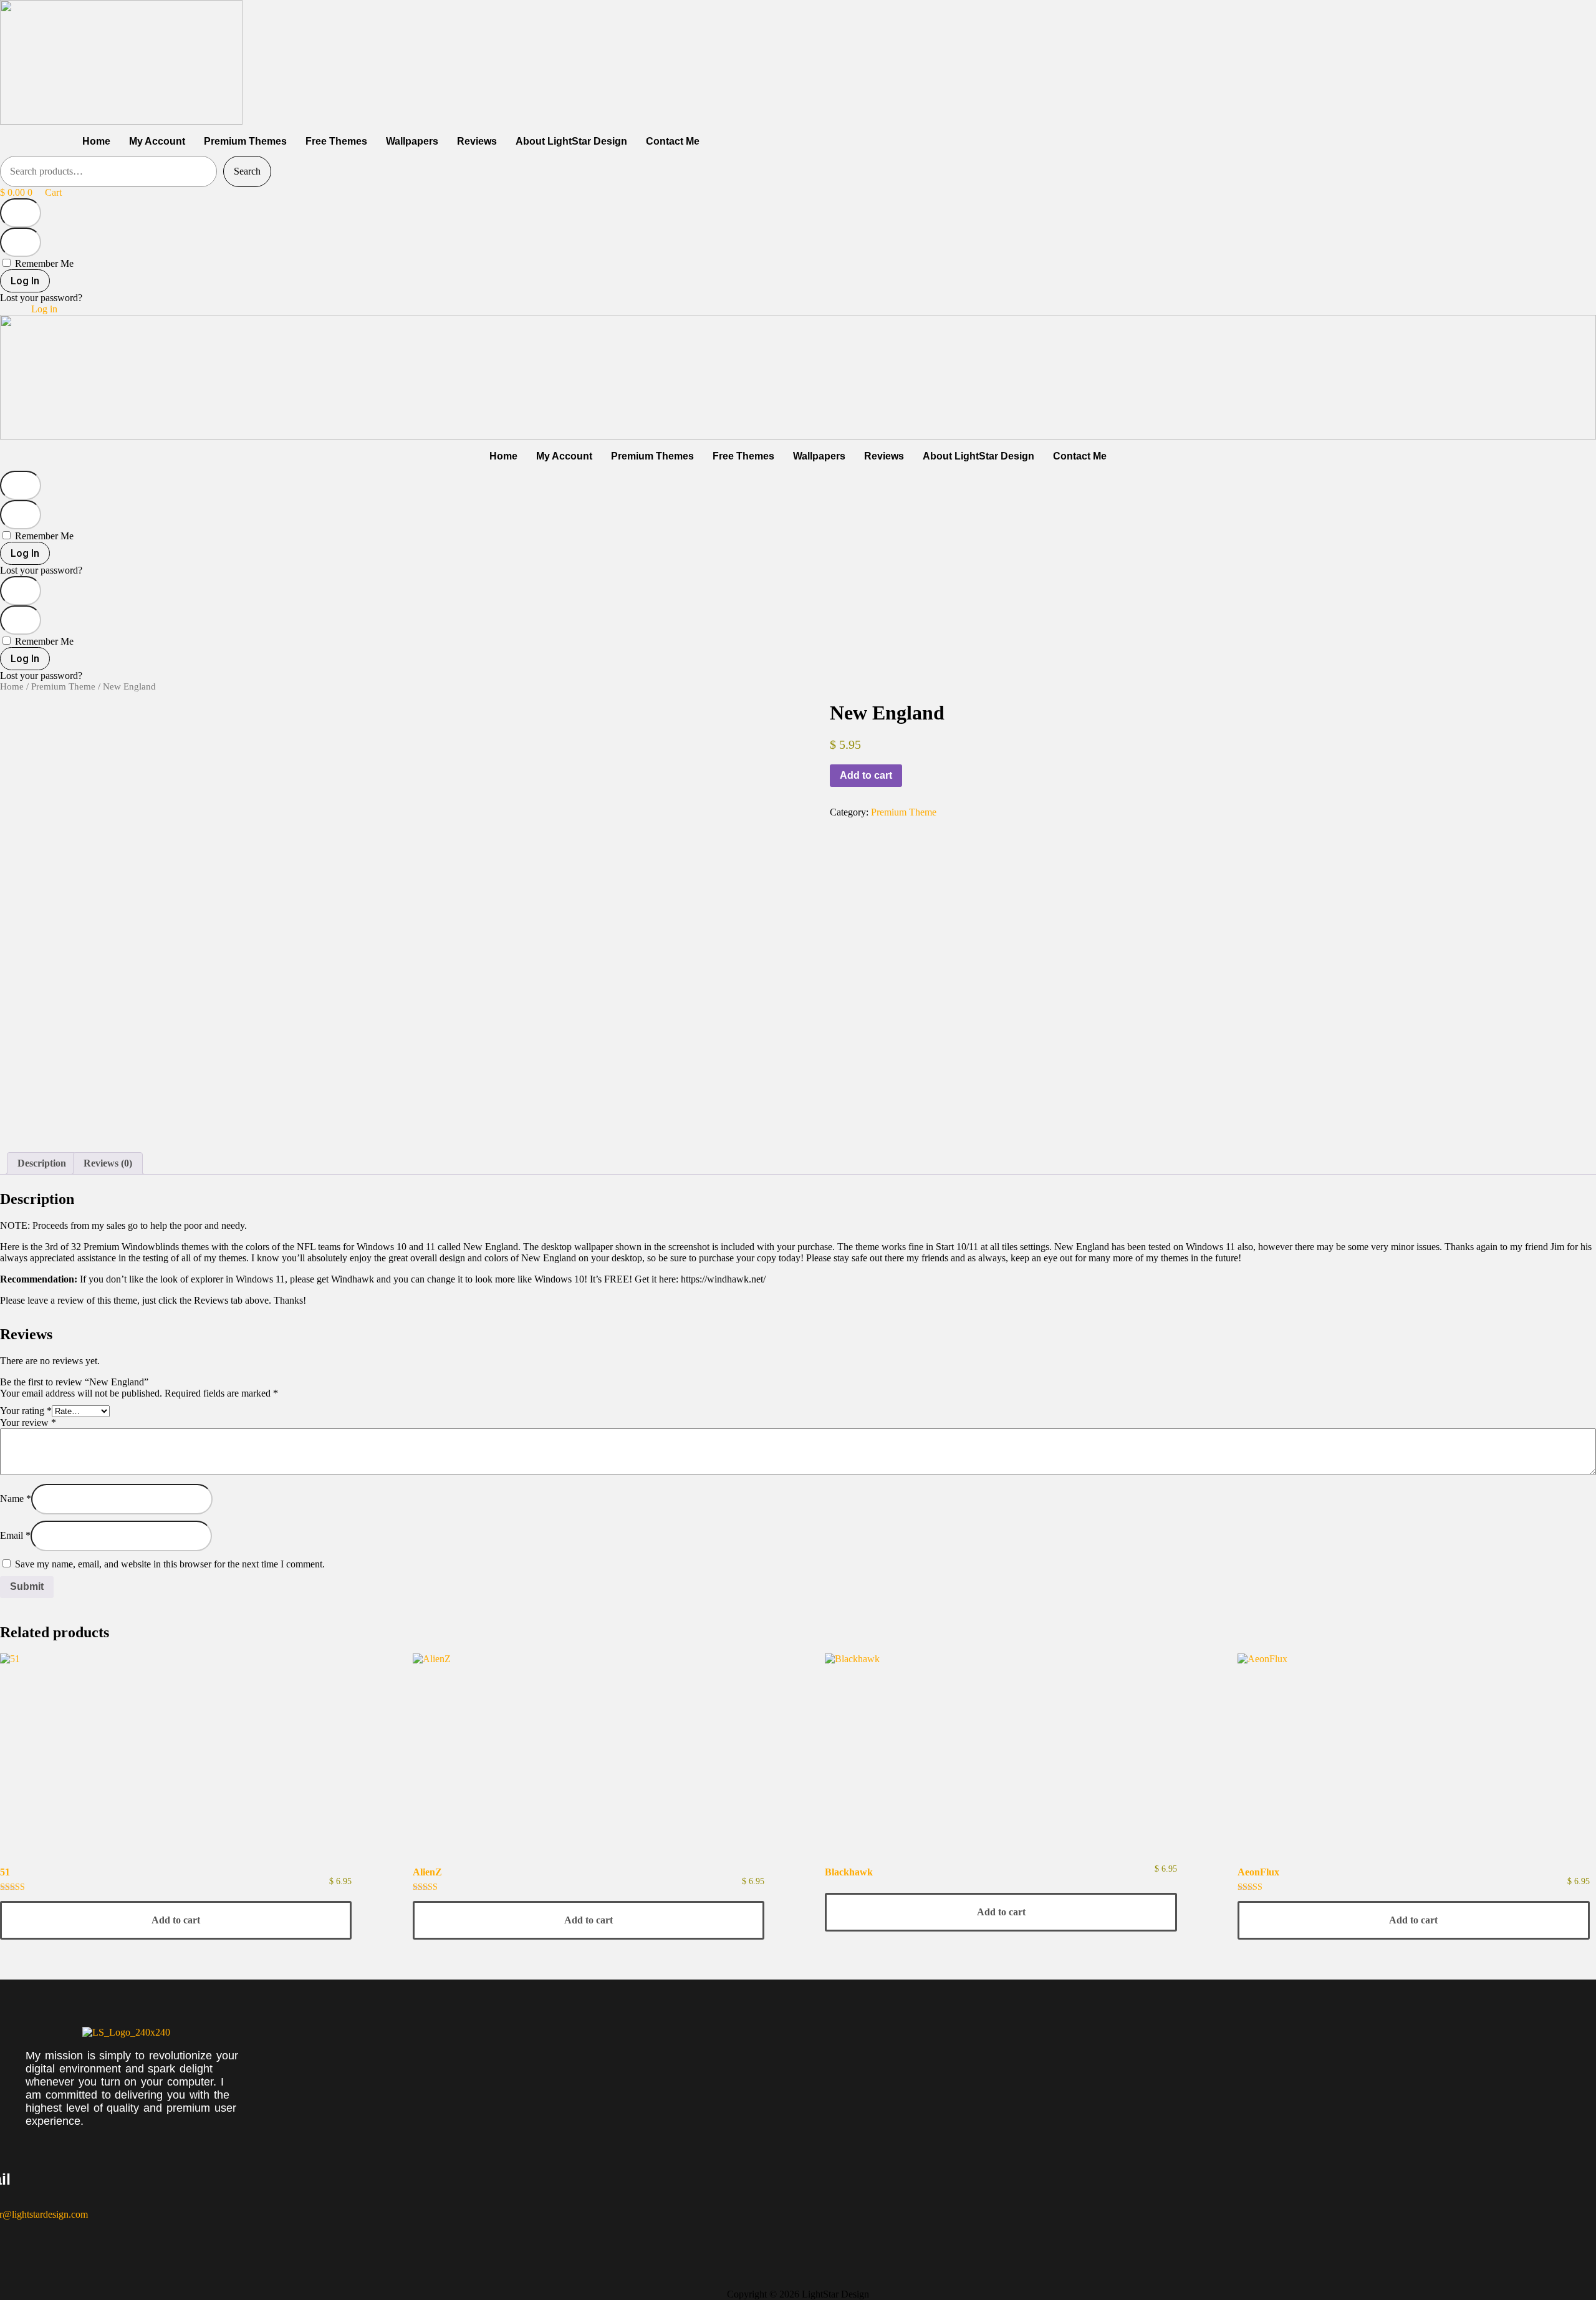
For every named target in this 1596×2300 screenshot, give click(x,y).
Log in (44, 309)
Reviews (477, 141)
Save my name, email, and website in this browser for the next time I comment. (170, 1564)
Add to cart (866, 775)
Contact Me (673, 141)
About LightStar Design (571, 141)
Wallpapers (412, 141)
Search (247, 171)
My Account (157, 141)
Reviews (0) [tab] (108, 1163)
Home (96, 141)
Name (16, 1499)
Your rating (26, 1411)
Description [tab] (42, 1163)
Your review (28, 1422)
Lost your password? (41, 298)
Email (15, 1535)
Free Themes (336, 141)
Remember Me (43, 263)
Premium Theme (63, 686)
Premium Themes (245, 141)
